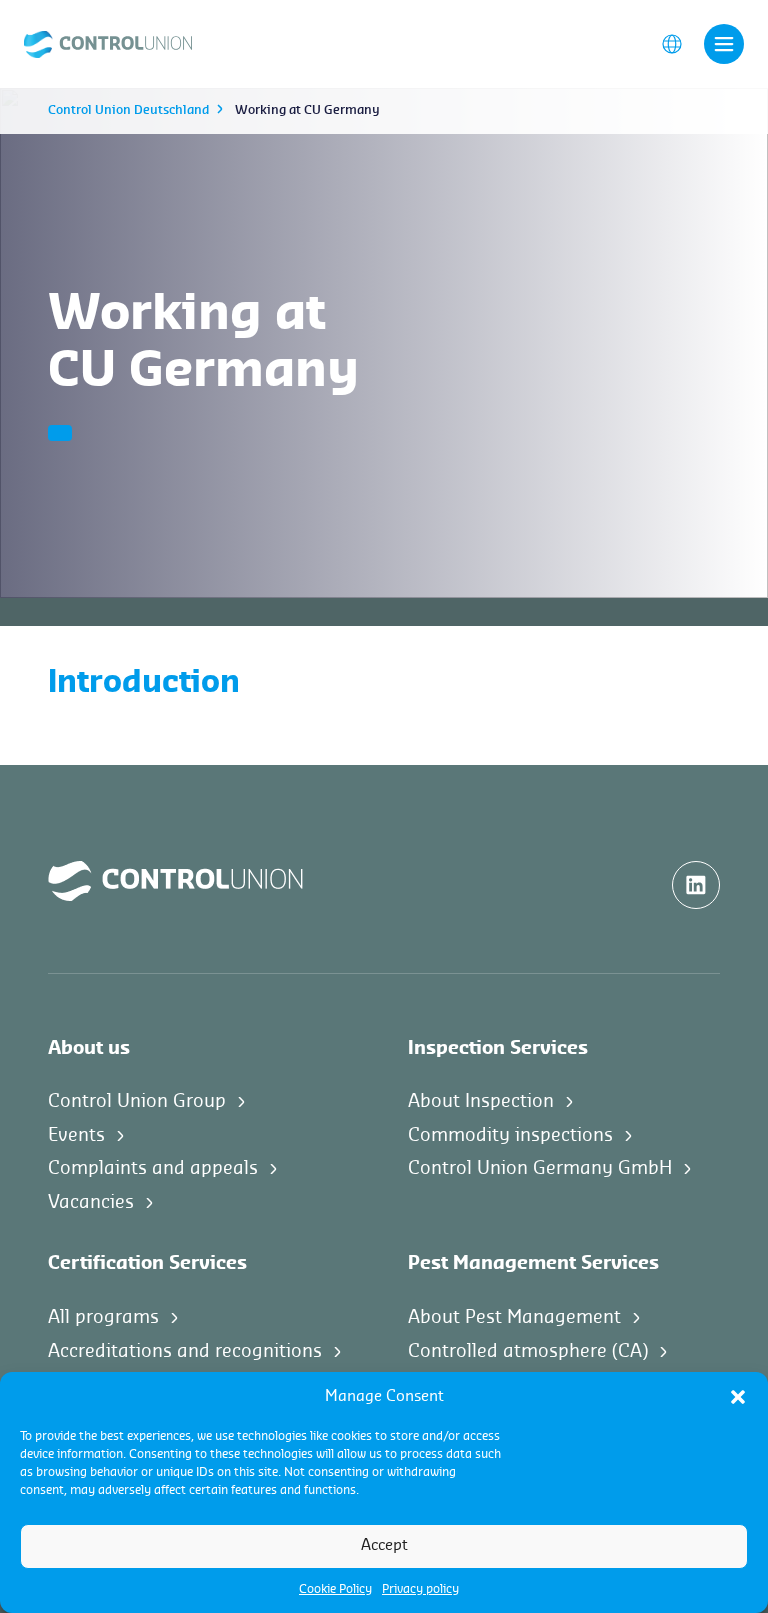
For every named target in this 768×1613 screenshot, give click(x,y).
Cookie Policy (335, 1589)
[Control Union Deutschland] (108, 43)
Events (76, 1135)
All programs (103, 1317)
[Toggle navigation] (724, 44)
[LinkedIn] (696, 885)
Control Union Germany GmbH (540, 1168)
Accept (384, 1545)
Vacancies (91, 1202)
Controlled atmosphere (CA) (528, 1351)
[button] (738, 1397)
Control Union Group (137, 1101)
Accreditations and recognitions (185, 1351)
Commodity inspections (510, 1135)
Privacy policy (420, 1589)
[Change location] (672, 43)
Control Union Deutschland (128, 110)
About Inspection (481, 1101)
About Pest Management (514, 1317)
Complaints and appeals (153, 1168)
